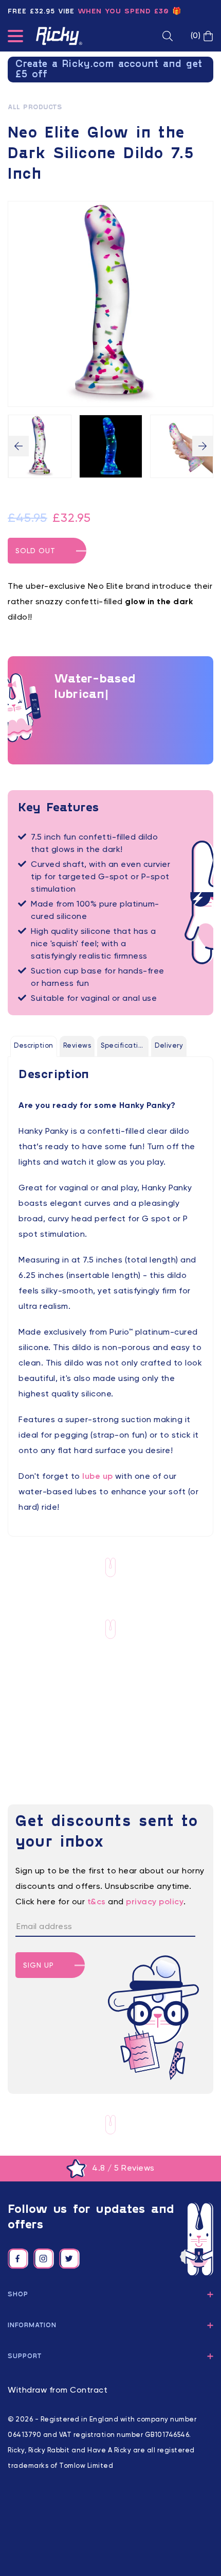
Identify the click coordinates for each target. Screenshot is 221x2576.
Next (202, 446)
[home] (59, 36)
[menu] (15, 38)
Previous (19, 446)
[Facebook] (18, 2259)
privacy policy (155, 1902)
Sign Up (39, 1966)
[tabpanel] (110, 1291)
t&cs (97, 1902)
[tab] (34, 1046)
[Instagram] (44, 2259)
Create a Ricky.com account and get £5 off (109, 70)
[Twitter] (69, 2259)
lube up (98, 1477)
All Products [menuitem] (35, 108)
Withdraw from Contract (58, 2391)
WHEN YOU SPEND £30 (123, 12)
